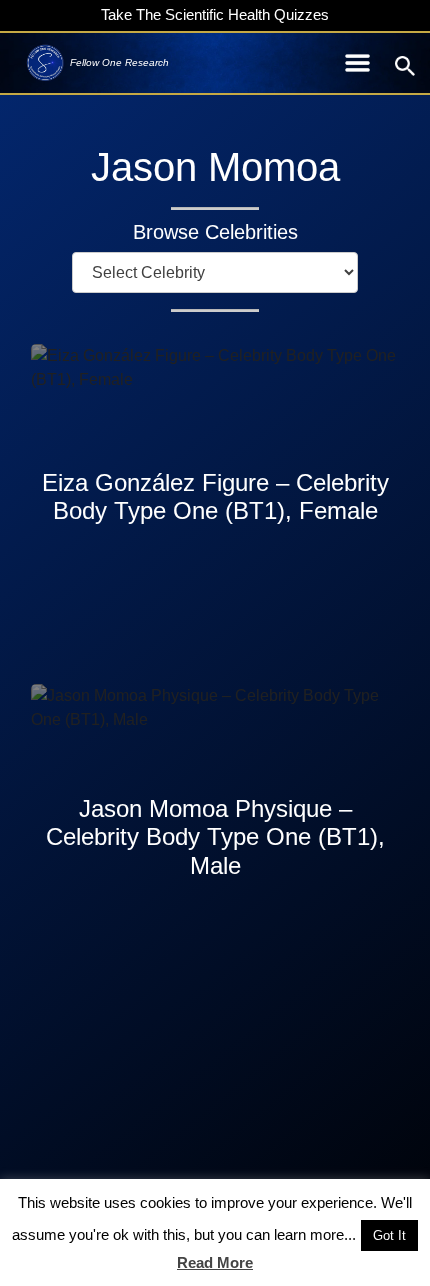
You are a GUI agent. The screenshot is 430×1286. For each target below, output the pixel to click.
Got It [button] (389, 1235)
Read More (215, 1262)
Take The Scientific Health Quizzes (215, 14)
